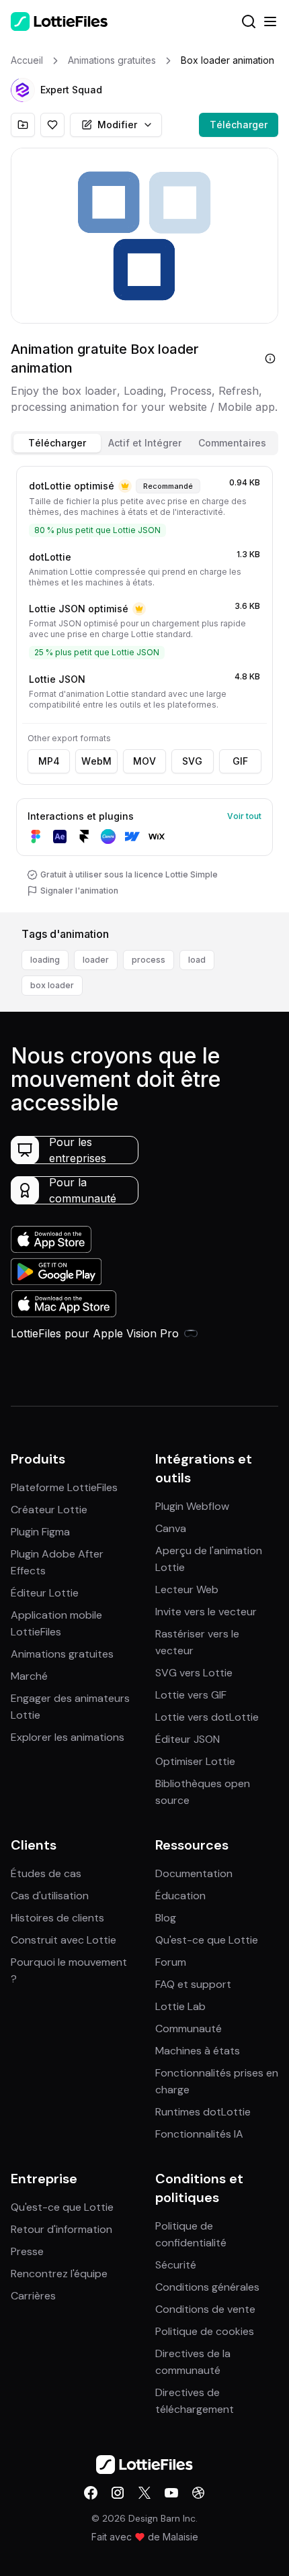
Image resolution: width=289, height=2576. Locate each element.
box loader (52, 985)
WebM (96, 761)
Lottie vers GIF (191, 1695)
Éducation (180, 1896)
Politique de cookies (205, 2331)
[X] (144, 2493)
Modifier (117, 125)
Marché (29, 1676)
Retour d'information (61, 2229)
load (197, 960)
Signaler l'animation (79, 891)
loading (45, 960)
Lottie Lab (180, 2006)
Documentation (194, 1873)
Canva (171, 1528)
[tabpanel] (144, 686)
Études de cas (46, 1873)
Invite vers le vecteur (206, 1612)
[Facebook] (91, 2493)
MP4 (49, 761)
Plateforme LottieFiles (64, 1487)
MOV (144, 761)
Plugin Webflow (192, 1506)
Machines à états (198, 2051)
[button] (23, 90)
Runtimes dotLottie (203, 2112)
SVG (192, 761)
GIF (240, 761)
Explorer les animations (68, 1737)
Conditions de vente (205, 2309)
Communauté (189, 2029)
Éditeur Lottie (45, 1593)
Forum (171, 1962)
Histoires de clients (57, 1918)
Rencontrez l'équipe (59, 2274)
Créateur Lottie (49, 1510)
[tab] (57, 443)
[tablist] (144, 443)
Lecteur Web (187, 1589)
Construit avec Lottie (64, 1940)
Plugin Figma (40, 1532)
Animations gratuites (62, 1654)
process (149, 960)
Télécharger (239, 125)
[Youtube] (171, 2493)
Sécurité (176, 2265)
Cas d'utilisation (50, 1896)
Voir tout (244, 816)
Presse (27, 2251)
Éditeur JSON (188, 1739)
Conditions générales (207, 2287)
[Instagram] (118, 2493)
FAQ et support (193, 1984)
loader (96, 960)
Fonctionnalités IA (199, 2134)
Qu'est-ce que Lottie (207, 1940)
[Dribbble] (198, 2493)
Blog (166, 1918)
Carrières (33, 2296)
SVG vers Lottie (194, 1673)
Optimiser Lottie (195, 1761)
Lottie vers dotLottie (207, 1717)
